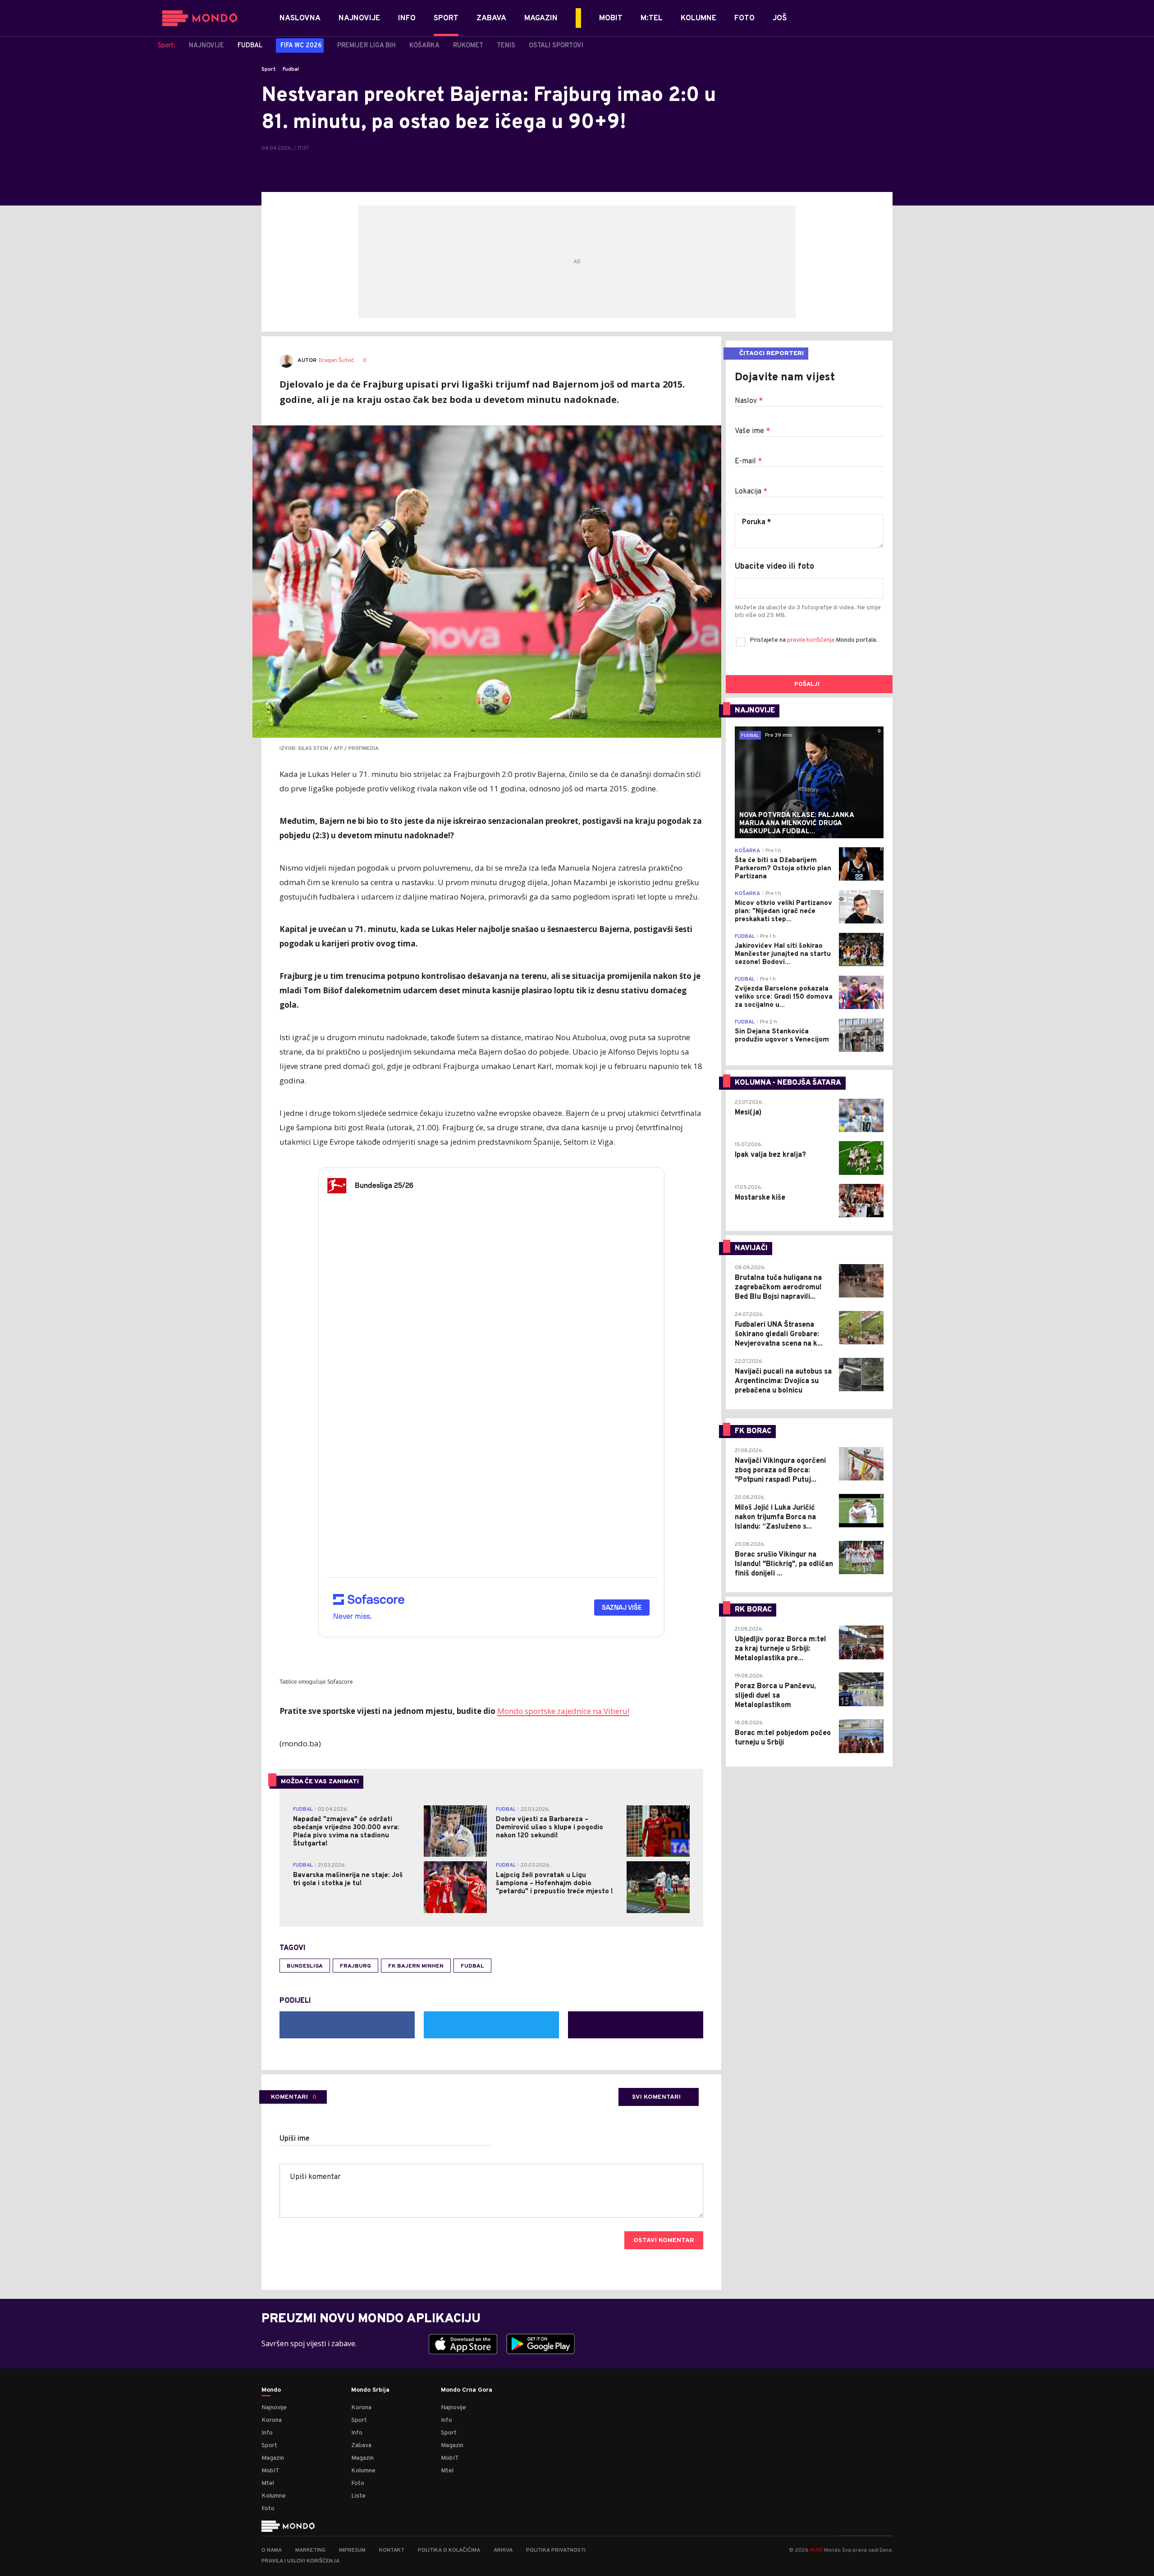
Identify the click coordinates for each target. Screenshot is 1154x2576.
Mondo (271, 2390)
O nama (272, 2550)
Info (267, 2433)
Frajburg (355, 1966)
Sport (269, 69)
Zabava (361, 2446)
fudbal (472, 1966)
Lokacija (751, 492)
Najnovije (274, 2408)
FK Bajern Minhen (416, 1966)
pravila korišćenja (811, 640)
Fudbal (291, 69)
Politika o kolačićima (449, 2550)
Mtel (268, 2483)
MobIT (270, 2471)
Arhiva (503, 2550)
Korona (272, 2420)
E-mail (748, 461)
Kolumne (274, 2496)
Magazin (273, 2458)
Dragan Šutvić (336, 361)
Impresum (352, 2550)
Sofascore (340, 1682)
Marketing (310, 2550)
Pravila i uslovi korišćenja (300, 2561)
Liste (358, 2496)
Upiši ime (295, 2139)
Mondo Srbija (370, 2390)
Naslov (749, 401)
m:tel (816, 2550)
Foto (268, 2509)
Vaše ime (752, 431)
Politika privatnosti (556, 2550)
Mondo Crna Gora (467, 2390)
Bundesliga (305, 1966)
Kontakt (392, 2550)
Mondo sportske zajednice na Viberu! (563, 1711)
